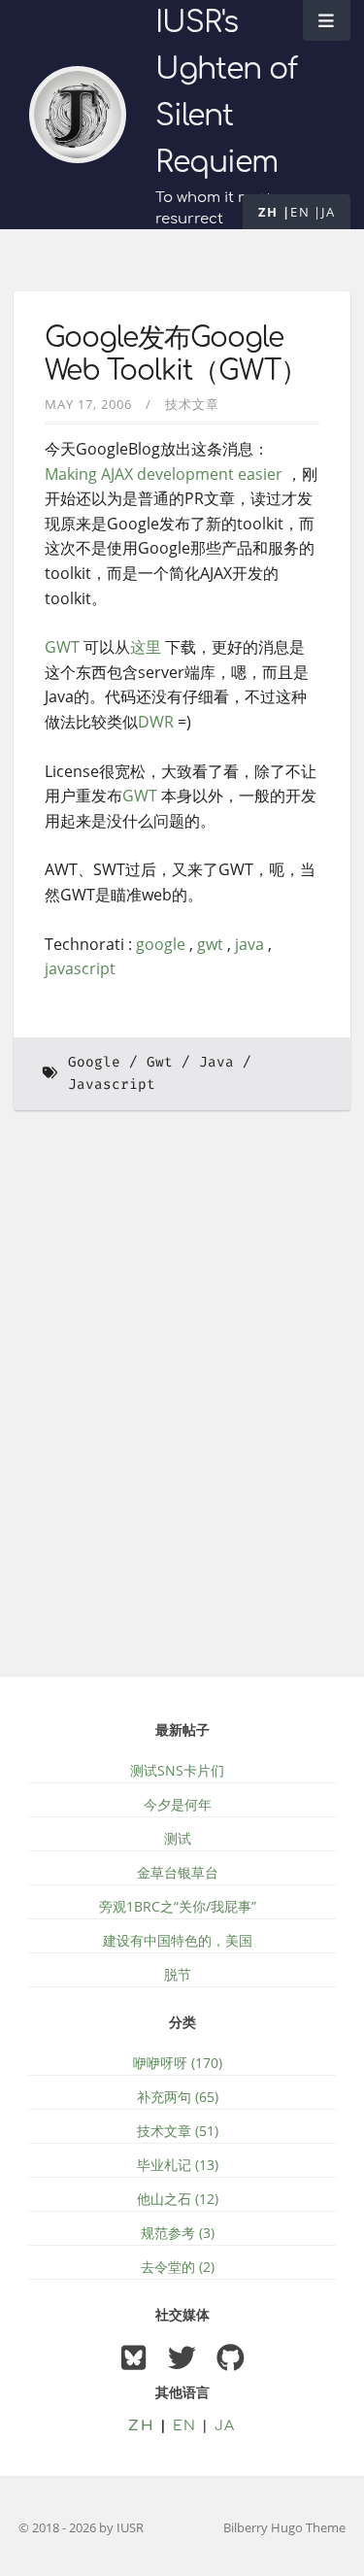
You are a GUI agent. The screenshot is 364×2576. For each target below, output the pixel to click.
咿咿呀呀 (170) (178, 2063)
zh (268, 212)
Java (216, 1062)
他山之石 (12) (178, 2199)
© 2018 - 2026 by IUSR (81, 2527)
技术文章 (192, 404)
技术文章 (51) (178, 2131)
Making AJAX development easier (164, 474)
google (161, 944)
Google (94, 1062)
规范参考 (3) (178, 2233)
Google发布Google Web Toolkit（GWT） (176, 355)
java (249, 944)
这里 (146, 647)
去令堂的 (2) (178, 2267)
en (300, 212)
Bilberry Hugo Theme (284, 2527)
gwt (210, 944)
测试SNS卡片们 (177, 1770)
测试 (178, 1838)
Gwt (160, 1062)
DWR (156, 722)
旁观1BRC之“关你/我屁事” (178, 1906)
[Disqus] (182, 1406)
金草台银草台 (178, 1872)
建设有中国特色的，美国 (178, 1940)
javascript (80, 968)
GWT (62, 647)
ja (328, 212)
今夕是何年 (178, 1804)
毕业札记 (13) (178, 2165)
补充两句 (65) (178, 2097)
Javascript (112, 1085)
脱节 (178, 1974)
